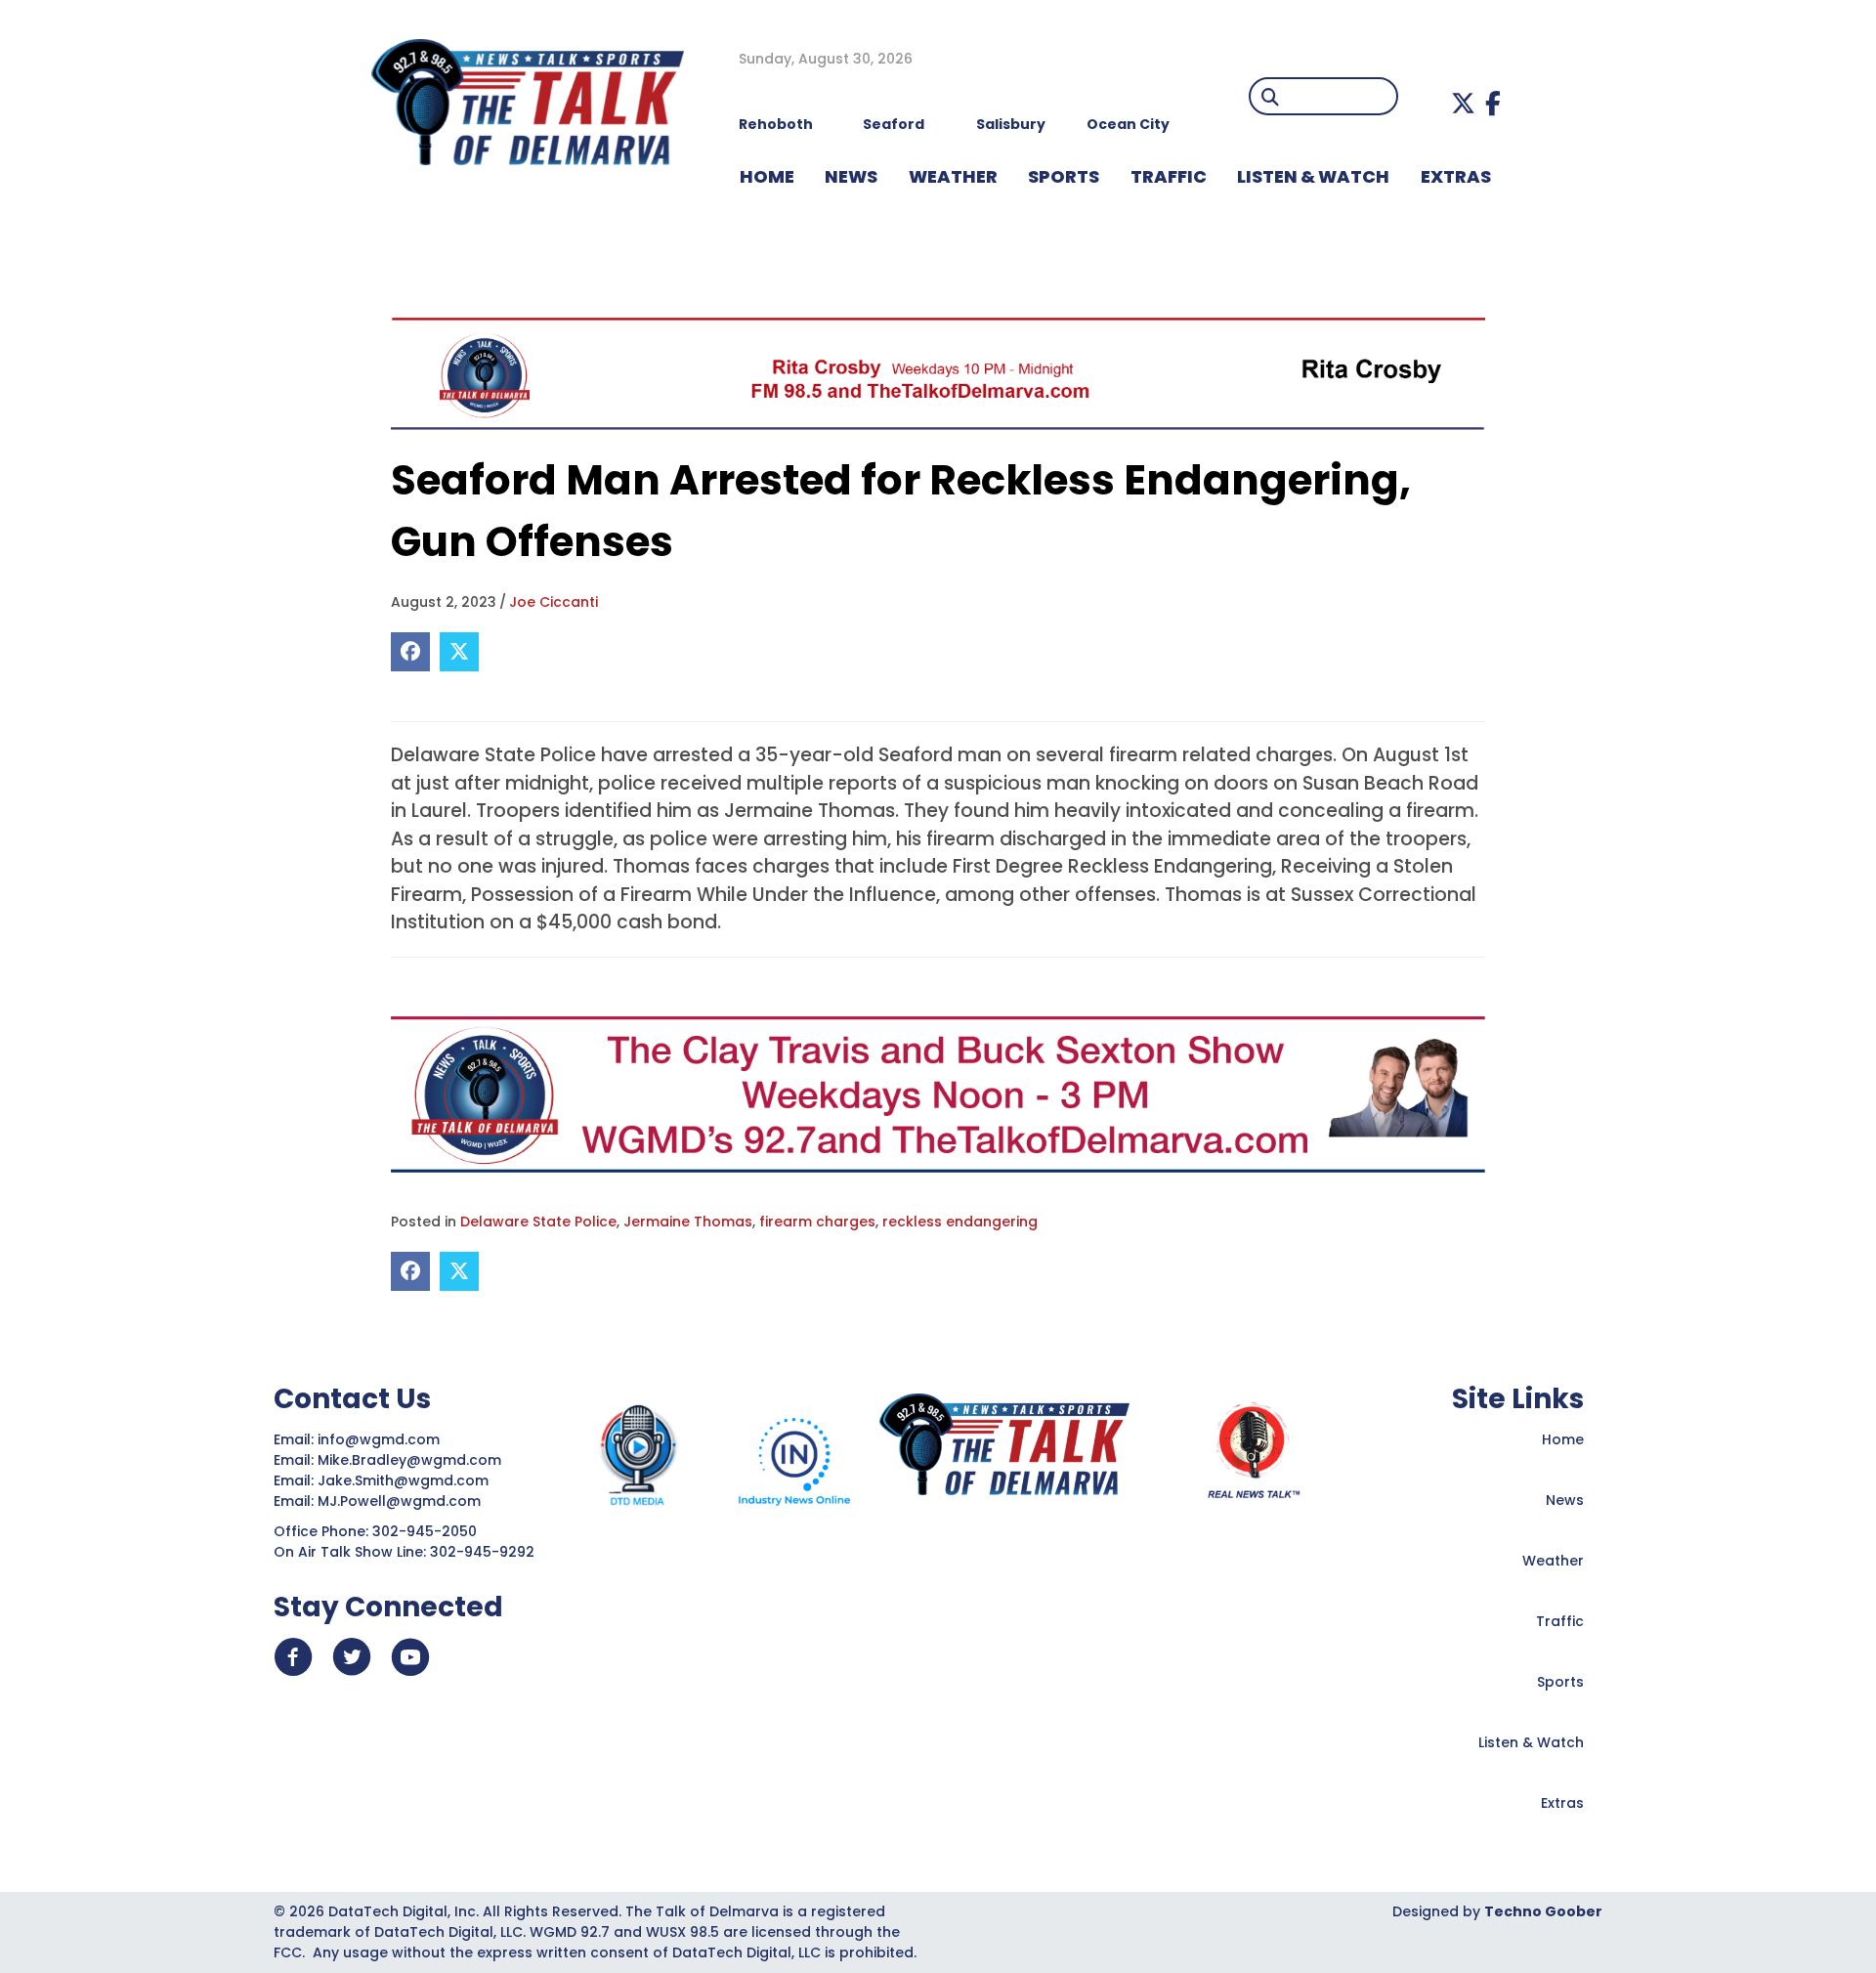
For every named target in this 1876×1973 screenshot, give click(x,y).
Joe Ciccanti (554, 602)
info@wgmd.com (381, 1439)
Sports (1064, 176)
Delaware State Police (538, 1222)
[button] (1463, 103)
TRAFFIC (1169, 176)
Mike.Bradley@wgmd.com (409, 1460)
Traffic (1560, 1621)
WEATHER (953, 176)
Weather (1553, 1561)
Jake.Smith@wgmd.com (405, 1480)
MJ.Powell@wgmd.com (403, 1501)
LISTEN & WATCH (1313, 176)
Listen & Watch (1531, 1742)
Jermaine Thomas (688, 1222)
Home (1563, 1439)
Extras (1562, 1803)
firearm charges (817, 1222)
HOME (767, 176)
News (1565, 1500)
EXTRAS (1456, 176)
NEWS (851, 176)
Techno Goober (1543, 1911)
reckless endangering (960, 1222)
